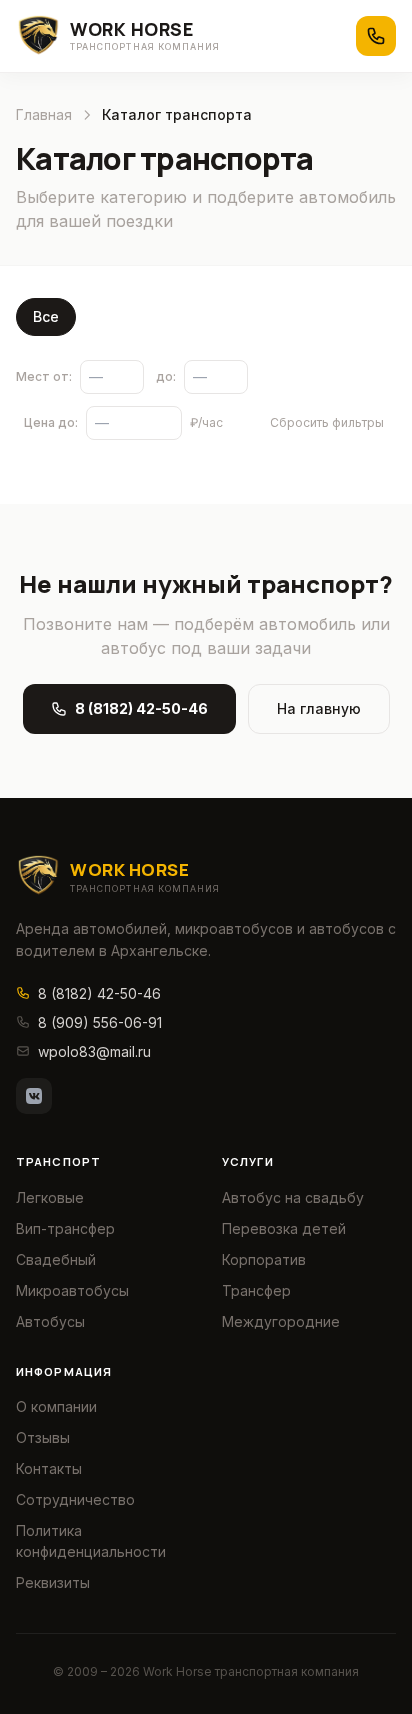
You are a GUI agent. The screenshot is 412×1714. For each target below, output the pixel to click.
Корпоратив (264, 1259)
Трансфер (256, 1290)
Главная (44, 114)
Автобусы (50, 1321)
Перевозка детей (284, 1228)
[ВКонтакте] (34, 1096)
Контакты (49, 1468)
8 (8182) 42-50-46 (141, 708)
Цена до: (51, 422)
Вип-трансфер (65, 1228)
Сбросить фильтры (327, 422)
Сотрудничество (75, 1499)
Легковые (50, 1197)
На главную (319, 708)
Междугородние (281, 1321)
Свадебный (56, 1259)
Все (46, 316)
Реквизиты (53, 1582)
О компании (56, 1406)
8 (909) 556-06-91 (100, 1022)
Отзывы (43, 1437)
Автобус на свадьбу (293, 1197)
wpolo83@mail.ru (94, 1051)
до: (166, 376)
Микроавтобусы (72, 1290)
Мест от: (44, 376)
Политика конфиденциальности (91, 1541)
